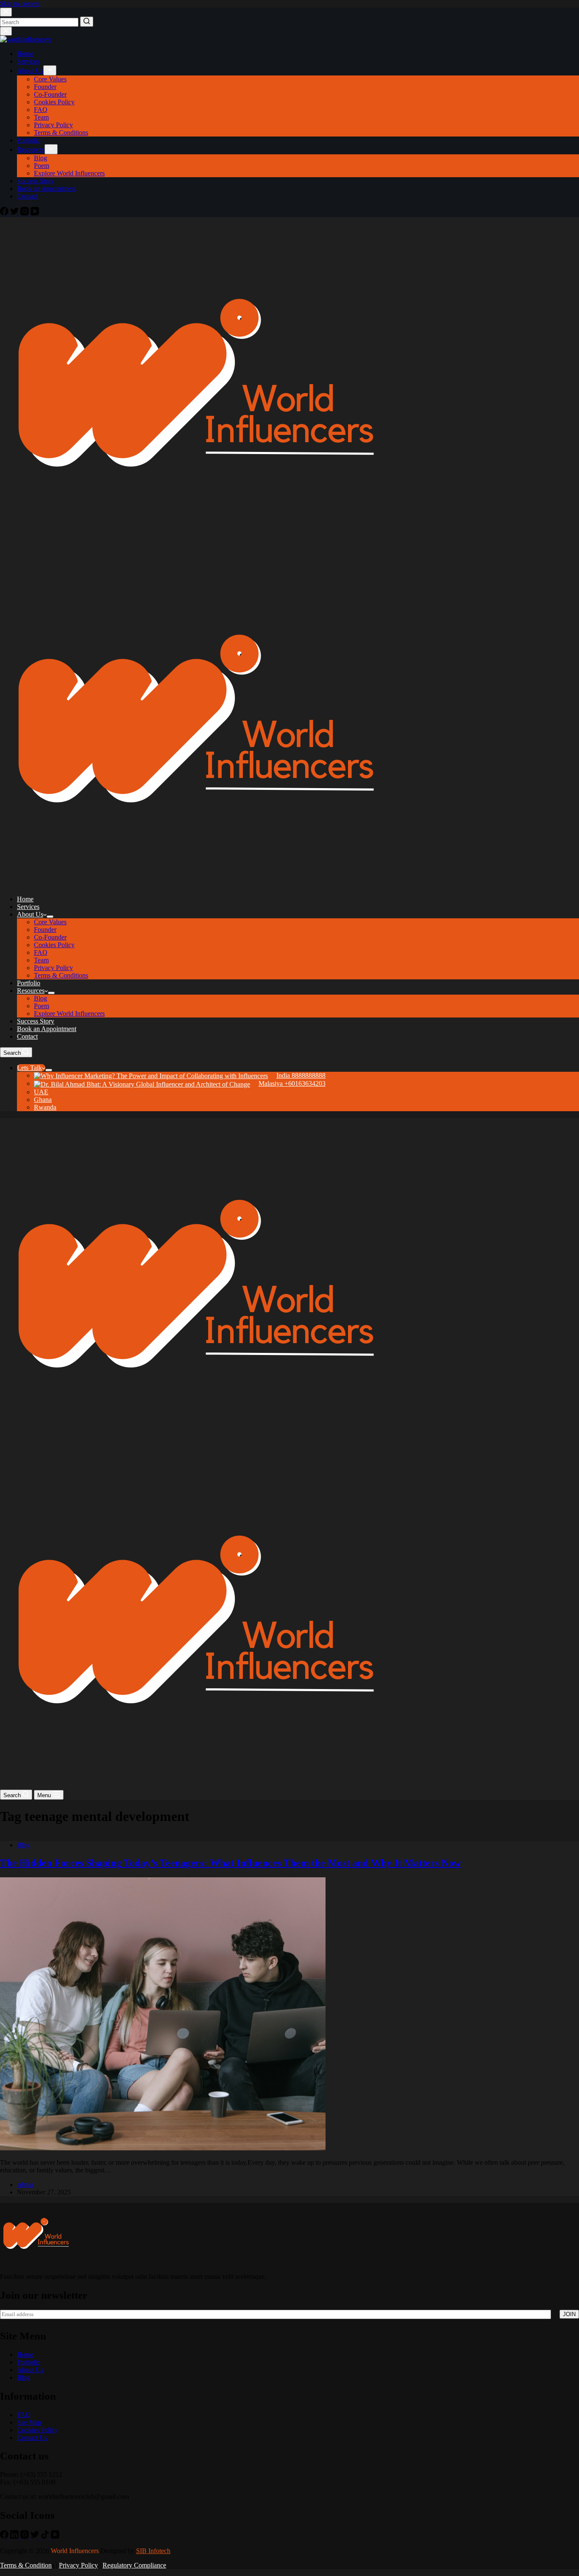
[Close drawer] (6, 31)
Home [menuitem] (25, 54)
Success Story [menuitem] (36, 181)
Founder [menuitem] (45, 87)
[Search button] (87, 22)
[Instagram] (25, 213)
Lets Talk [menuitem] (29, 1068)
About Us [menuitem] (30, 71)
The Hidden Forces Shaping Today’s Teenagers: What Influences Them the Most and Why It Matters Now (230, 1863)
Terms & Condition (26, 2565)
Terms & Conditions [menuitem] (61, 132)
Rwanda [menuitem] (45, 1107)
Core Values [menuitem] (50, 79)
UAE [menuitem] (41, 1092)
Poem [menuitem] (42, 166)
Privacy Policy (78, 2565)
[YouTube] (35, 213)
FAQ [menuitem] (41, 110)
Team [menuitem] (41, 117)
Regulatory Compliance (134, 2565)
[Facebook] (5, 213)
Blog (24, 1845)
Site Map (29, 2422)
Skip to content (20, 4)
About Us (30, 2370)
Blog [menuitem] (40, 158)
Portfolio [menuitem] (29, 140)
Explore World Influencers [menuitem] (69, 173)
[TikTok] (46, 2536)
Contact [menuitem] (27, 196)
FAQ (24, 2415)
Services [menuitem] (28, 61)
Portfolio (29, 2362)
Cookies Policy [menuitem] (54, 102)
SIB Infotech (153, 2551)
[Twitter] (15, 213)
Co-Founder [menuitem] (50, 94)
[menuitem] (180, 1075)
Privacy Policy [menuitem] (53, 125)
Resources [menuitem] (31, 149)
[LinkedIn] (15, 2536)
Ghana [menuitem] (43, 1100)
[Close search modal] (6, 12)
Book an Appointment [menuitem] (47, 188)
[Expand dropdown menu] (50, 70)
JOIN (569, 2314)
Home (25, 2354)
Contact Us (32, 2438)
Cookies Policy (37, 2430)
